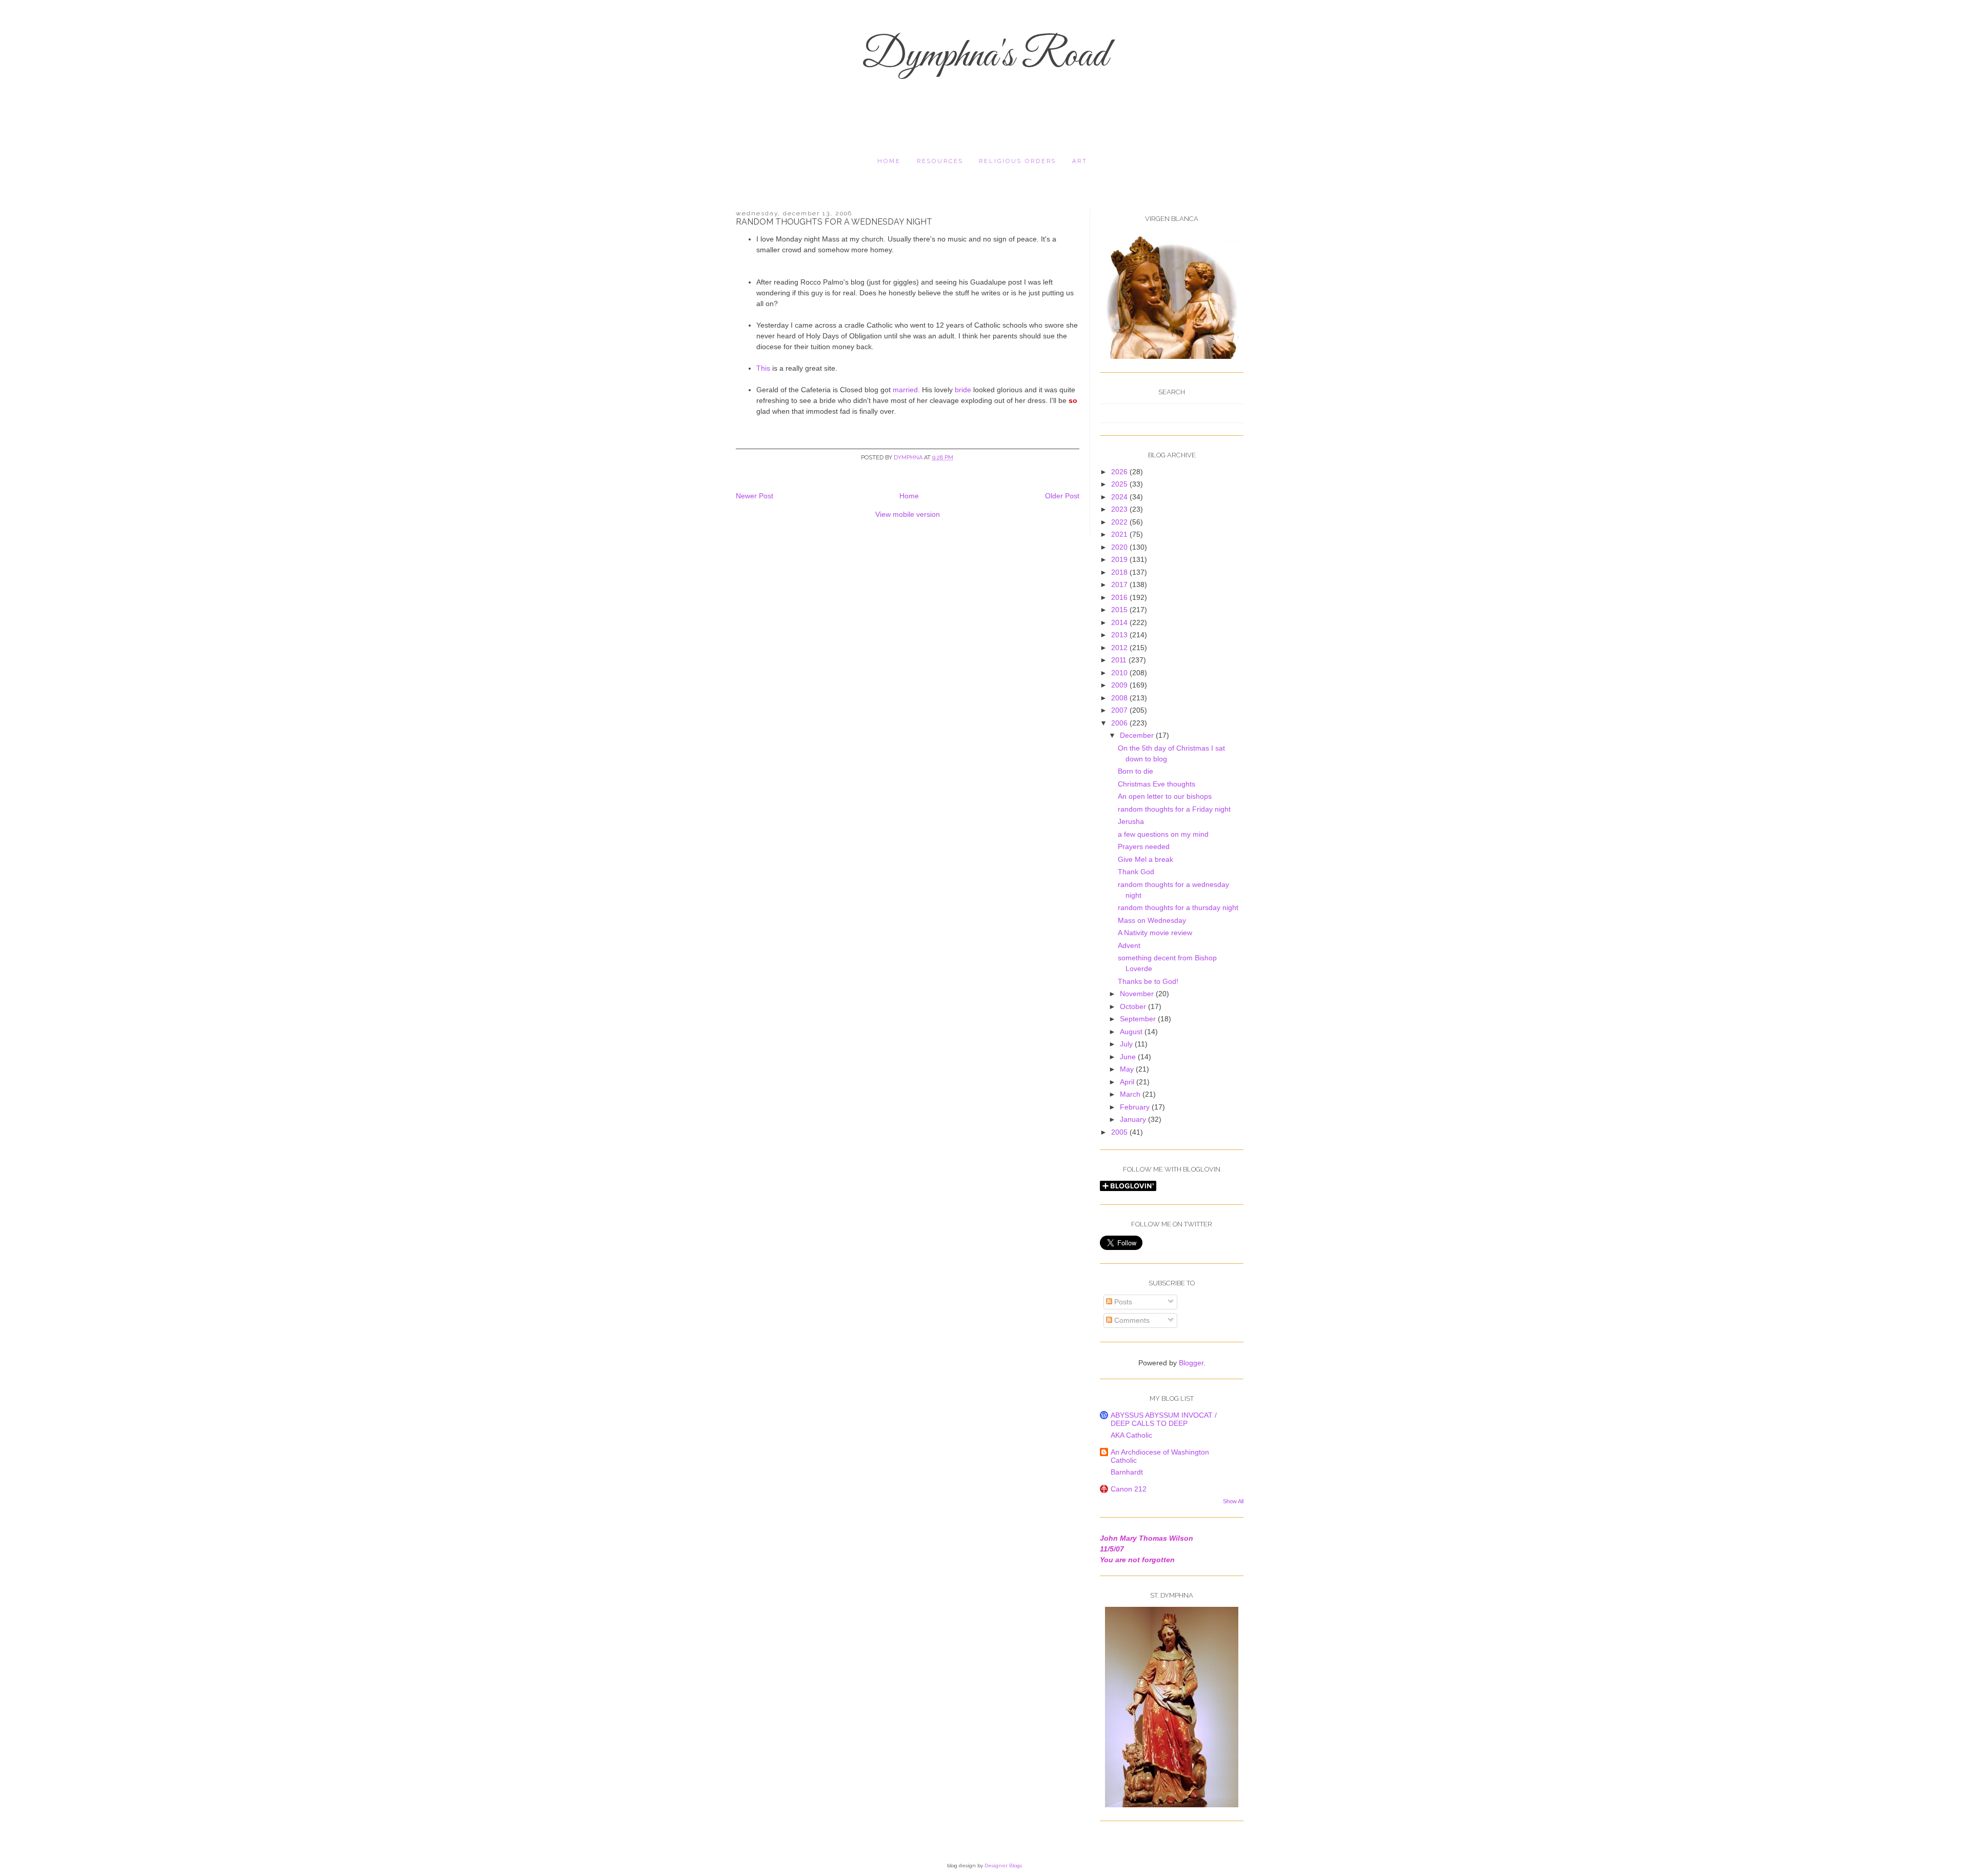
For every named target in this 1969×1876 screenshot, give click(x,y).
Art (1080, 161)
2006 (1120, 723)
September (1139, 1019)
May (1128, 1069)
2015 (1120, 610)
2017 (1120, 584)
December (1138, 735)
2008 (1120, 698)
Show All (1233, 1501)
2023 (1120, 509)
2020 (1120, 547)
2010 (1120, 673)
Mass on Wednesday (1152, 920)
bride (963, 390)
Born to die (1136, 771)
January (1134, 1119)
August (1132, 1032)
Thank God (1136, 872)
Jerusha (1131, 821)
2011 (1120, 660)
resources (940, 161)
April (1128, 1082)
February (1136, 1107)
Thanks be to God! (1148, 981)
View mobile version (908, 514)
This (764, 368)
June (1129, 1057)
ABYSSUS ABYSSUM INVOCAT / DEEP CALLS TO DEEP (1164, 1419)
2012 (1120, 648)
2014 (1120, 622)
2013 (1120, 635)
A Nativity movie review (1155, 933)
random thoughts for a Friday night (1174, 809)
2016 (1120, 597)
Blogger (1191, 1363)
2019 (1120, 559)
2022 (1120, 522)
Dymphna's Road (985, 56)
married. (906, 390)
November (1138, 994)
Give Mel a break (1146, 859)
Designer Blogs (1003, 1865)
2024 (1120, 497)
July (1127, 1044)
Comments (1131, 1320)
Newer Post (755, 496)
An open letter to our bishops (1165, 796)
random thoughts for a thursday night (1178, 907)
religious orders (1018, 161)
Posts (1122, 1302)
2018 (1120, 572)
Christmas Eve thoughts (1157, 784)
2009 (1120, 685)
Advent (1129, 945)
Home (889, 161)
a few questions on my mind (1163, 834)
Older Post (1062, 496)
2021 (1120, 534)
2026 (1120, 472)
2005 (1120, 1132)
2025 (1120, 484)
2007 (1120, 710)
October (1134, 1006)
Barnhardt (1127, 1472)
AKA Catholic (1131, 1435)
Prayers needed (1144, 846)
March (1131, 1094)
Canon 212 (1129, 1489)
